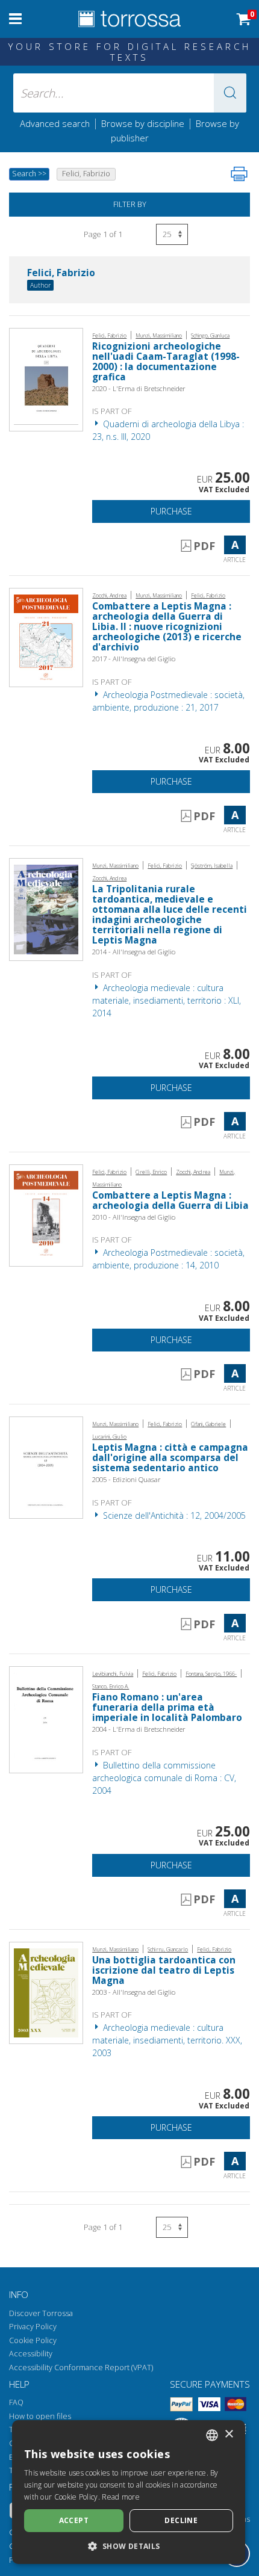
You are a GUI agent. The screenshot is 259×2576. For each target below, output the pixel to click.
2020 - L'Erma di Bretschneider (139, 388)
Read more (121, 2497)
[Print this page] (239, 174)
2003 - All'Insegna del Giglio (134, 1992)
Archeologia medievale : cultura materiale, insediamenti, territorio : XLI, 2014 (167, 1000)
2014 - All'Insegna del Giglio (134, 952)
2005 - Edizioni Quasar (126, 1479)
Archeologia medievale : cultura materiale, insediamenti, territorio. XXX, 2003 (167, 2040)
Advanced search (55, 123)
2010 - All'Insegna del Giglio (134, 1217)
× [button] (229, 2434)
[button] (230, 93)
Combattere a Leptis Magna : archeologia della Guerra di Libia (170, 1200)
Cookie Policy (33, 2340)
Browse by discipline (143, 123)
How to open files (40, 2416)
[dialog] (129, 2492)
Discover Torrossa (41, 2313)
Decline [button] (181, 2520)
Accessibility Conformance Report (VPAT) (81, 2368)
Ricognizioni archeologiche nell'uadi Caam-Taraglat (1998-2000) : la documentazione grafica (166, 362)
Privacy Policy (33, 2327)
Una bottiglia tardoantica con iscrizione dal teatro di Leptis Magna (164, 1970)
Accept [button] (74, 2520)
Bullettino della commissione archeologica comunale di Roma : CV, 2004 (164, 1778)
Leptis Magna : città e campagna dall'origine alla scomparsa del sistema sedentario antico (170, 1458)
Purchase (171, 511)
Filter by (130, 204)
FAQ (16, 2402)
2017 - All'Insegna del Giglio (134, 659)
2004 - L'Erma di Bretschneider (139, 1729)
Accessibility (31, 2354)
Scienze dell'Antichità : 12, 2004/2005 (173, 1515)
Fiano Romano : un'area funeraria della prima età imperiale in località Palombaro (167, 1707)
